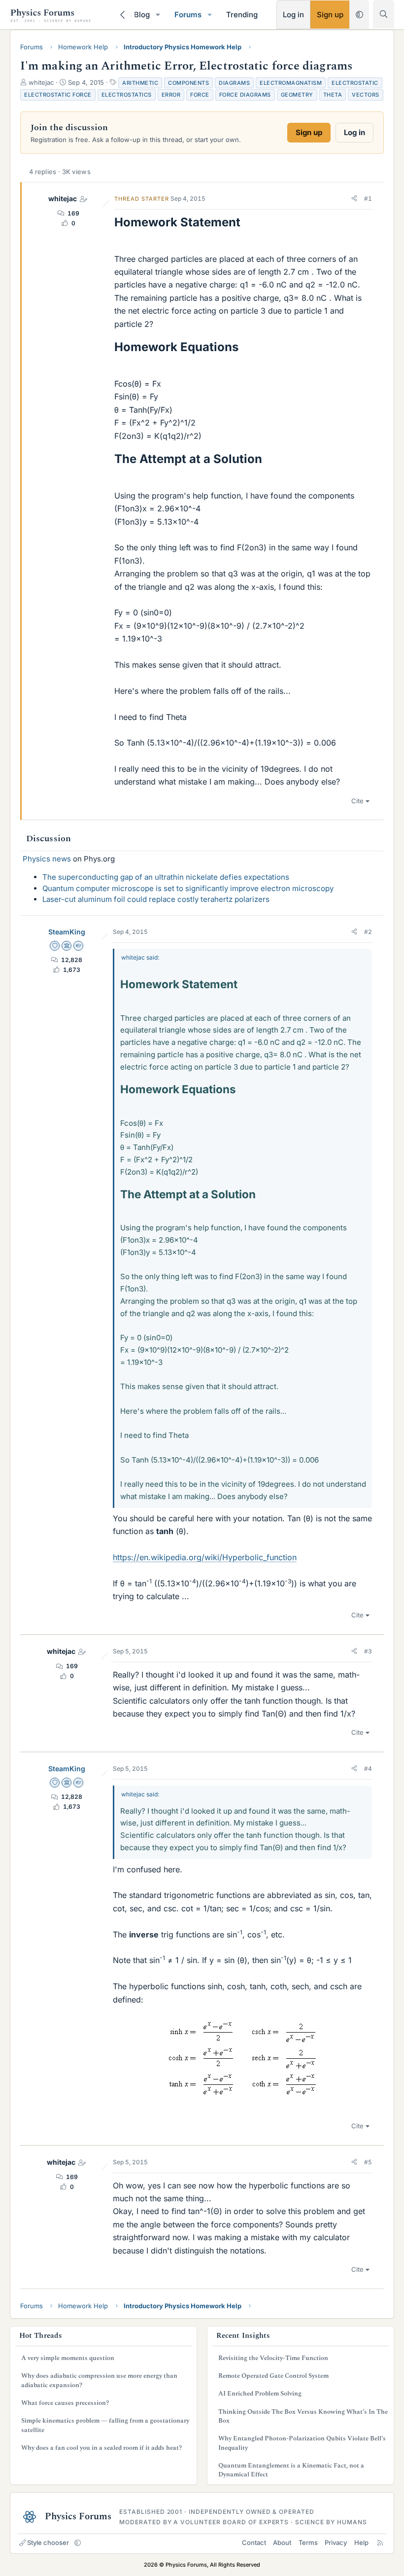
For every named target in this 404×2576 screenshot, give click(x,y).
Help (361, 2542)
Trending (242, 15)
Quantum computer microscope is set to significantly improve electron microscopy (188, 888)
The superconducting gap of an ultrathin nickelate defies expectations (166, 877)
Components (188, 83)
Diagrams (234, 83)
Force (200, 95)
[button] (158, 15)
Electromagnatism (291, 83)
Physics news (47, 859)
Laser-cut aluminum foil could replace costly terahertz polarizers (156, 899)
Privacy (336, 2542)
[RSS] (380, 2542)
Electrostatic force (58, 95)
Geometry (297, 95)
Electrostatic (355, 83)
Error (171, 95)
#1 (368, 198)
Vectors (366, 95)
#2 (368, 932)
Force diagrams (245, 95)
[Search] (384, 14)
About (282, 2542)
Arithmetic (140, 83)
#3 (368, 1651)
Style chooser (48, 2542)
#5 (368, 2162)
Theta (333, 95)
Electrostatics (127, 95)
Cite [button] (357, 801)
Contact (254, 2542)
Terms (308, 2542)
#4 (368, 1769)
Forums (188, 15)
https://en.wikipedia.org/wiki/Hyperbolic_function (205, 1557)
